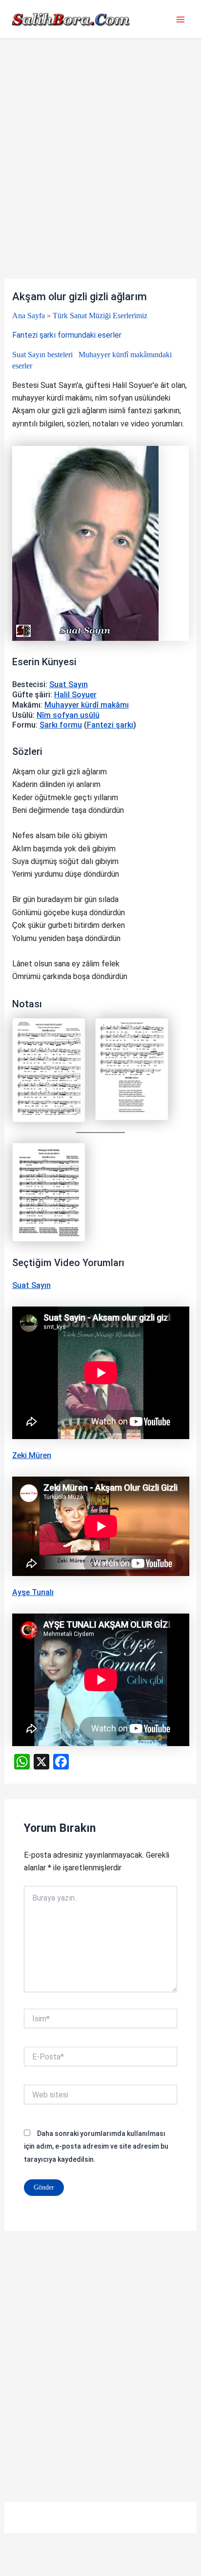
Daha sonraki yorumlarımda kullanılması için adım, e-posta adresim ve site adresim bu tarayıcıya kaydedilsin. (96, 2146)
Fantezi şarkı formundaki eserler (67, 335)
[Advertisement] (100, 174)
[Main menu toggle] (181, 19)
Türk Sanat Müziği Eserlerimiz (100, 316)
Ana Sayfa (29, 316)
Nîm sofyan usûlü (68, 715)
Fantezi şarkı (110, 725)
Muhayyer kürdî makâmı (87, 705)
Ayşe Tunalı (33, 1592)
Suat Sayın (69, 684)
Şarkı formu (61, 725)
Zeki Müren (32, 1455)
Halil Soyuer (75, 695)
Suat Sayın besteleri (42, 355)
